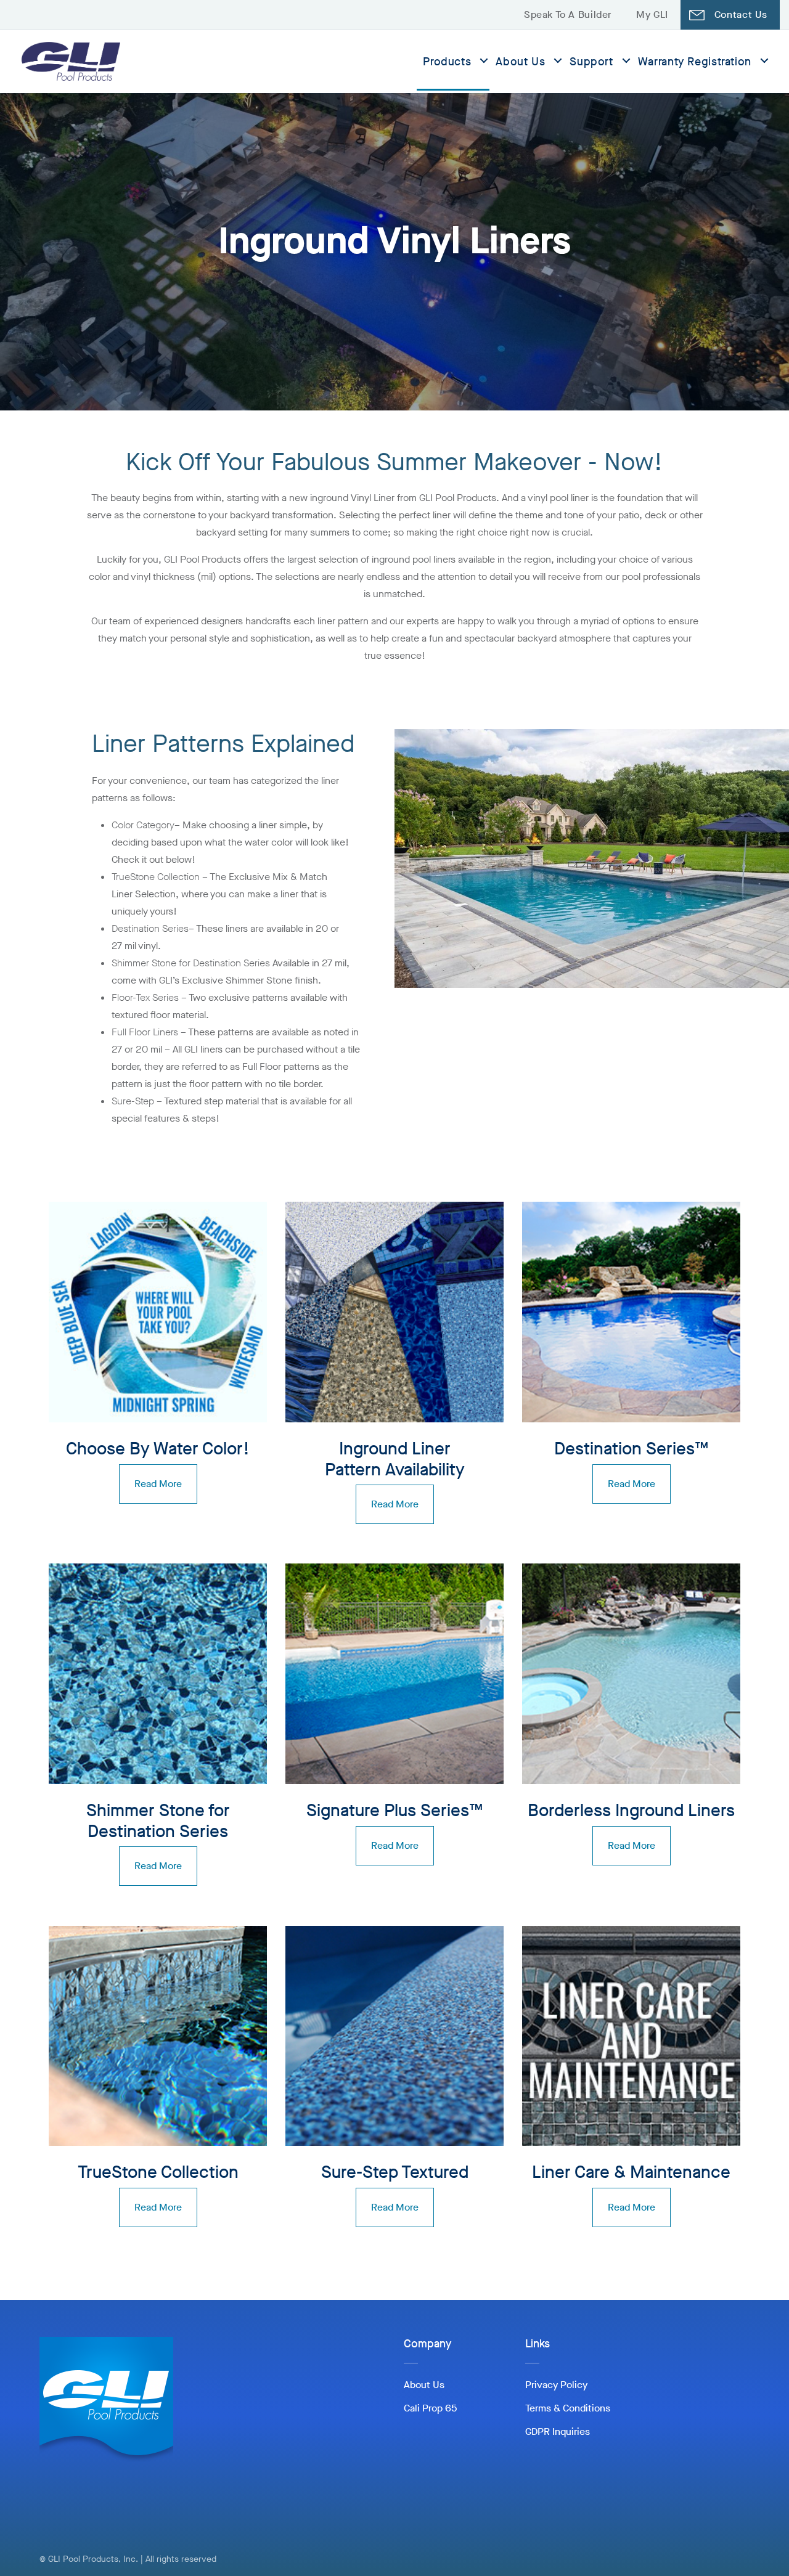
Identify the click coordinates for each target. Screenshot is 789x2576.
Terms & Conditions (568, 2408)
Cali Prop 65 (430, 2408)
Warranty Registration (695, 62)
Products (447, 62)
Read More (158, 1484)
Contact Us (741, 14)
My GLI (652, 14)
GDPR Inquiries (558, 2431)
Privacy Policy (556, 2385)
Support (591, 62)
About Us (520, 62)
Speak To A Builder (568, 14)
